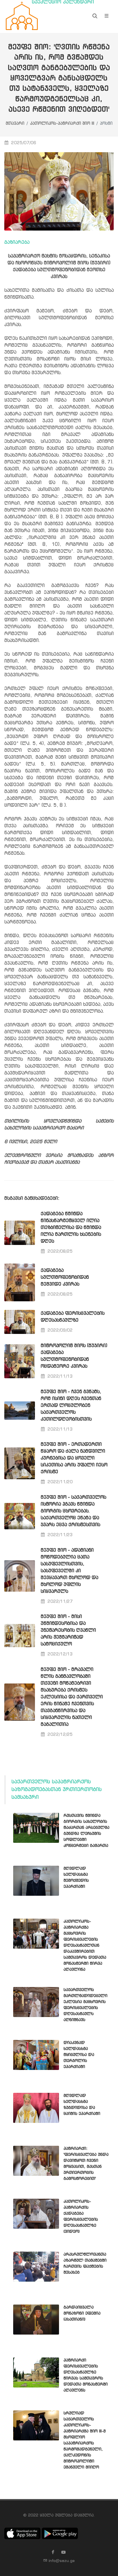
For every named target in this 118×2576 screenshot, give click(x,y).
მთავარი (15, 124)
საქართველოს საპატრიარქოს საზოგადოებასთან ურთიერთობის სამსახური (57, 1790)
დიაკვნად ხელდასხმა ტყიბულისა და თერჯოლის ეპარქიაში (79, 2055)
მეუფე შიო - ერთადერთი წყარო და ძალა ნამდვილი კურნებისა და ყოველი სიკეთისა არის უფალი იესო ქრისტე (74, 1458)
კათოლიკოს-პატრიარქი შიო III (62, 124)
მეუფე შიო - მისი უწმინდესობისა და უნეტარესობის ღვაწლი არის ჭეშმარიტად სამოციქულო (68, 1630)
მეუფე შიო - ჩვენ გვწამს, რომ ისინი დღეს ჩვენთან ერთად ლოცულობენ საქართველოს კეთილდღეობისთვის (71, 1406)
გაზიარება (17, 242)
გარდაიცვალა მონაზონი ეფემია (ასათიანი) (82, 2313)
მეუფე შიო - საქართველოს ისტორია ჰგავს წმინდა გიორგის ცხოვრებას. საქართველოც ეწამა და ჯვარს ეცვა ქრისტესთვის (73, 1511)
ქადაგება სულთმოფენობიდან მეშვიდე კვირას (65, 1277)
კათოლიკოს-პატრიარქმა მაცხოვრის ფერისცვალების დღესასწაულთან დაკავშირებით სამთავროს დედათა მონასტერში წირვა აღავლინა (85, 1946)
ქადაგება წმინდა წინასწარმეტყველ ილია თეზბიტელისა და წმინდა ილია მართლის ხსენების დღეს (71, 1228)
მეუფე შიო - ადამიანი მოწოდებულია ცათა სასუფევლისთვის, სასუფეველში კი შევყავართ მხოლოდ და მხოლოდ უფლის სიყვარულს (69, 1571)
